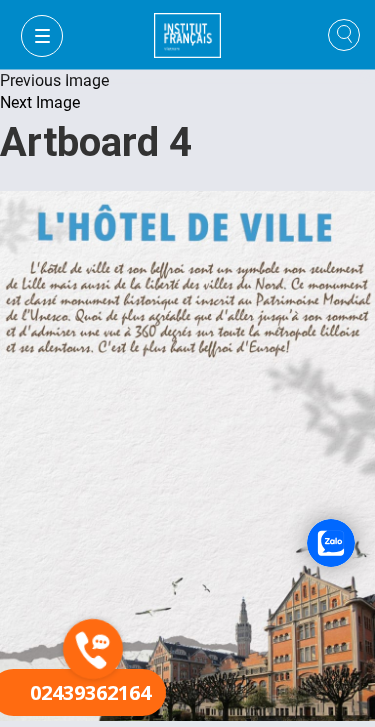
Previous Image (54, 80)
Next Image (40, 102)
